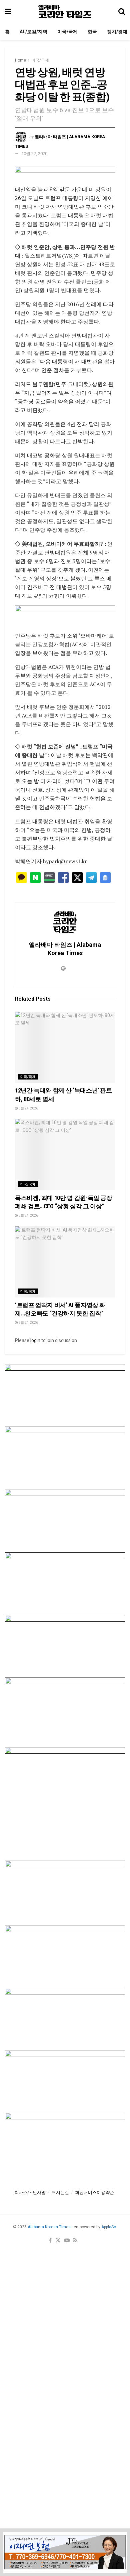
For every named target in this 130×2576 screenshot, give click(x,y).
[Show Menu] (8, 12)
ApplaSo (109, 2227)
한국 (92, 32)
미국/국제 (67, 32)
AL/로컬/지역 (33, 32)
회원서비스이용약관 (94, 2192)
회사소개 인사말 (30, 2192)
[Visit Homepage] (65, 12)
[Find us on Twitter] (58, 2241)
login (35, 1340)
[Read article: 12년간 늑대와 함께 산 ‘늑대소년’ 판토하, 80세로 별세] (65, 1047)
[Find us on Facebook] (50, 2241)
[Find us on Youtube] (67, 2241)
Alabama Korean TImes (49, 2227)
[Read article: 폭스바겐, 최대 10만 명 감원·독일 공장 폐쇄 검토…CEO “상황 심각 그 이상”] (65, 1155)
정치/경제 (117, 32)
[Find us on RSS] (75, 2241)
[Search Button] (122, 12)
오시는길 (60, 2192)
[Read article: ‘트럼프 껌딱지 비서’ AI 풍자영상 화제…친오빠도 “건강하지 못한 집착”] (65, 1262)
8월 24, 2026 (28, 1108)
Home (20, 60)
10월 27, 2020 (34, 154)
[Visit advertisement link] (65, 176)
